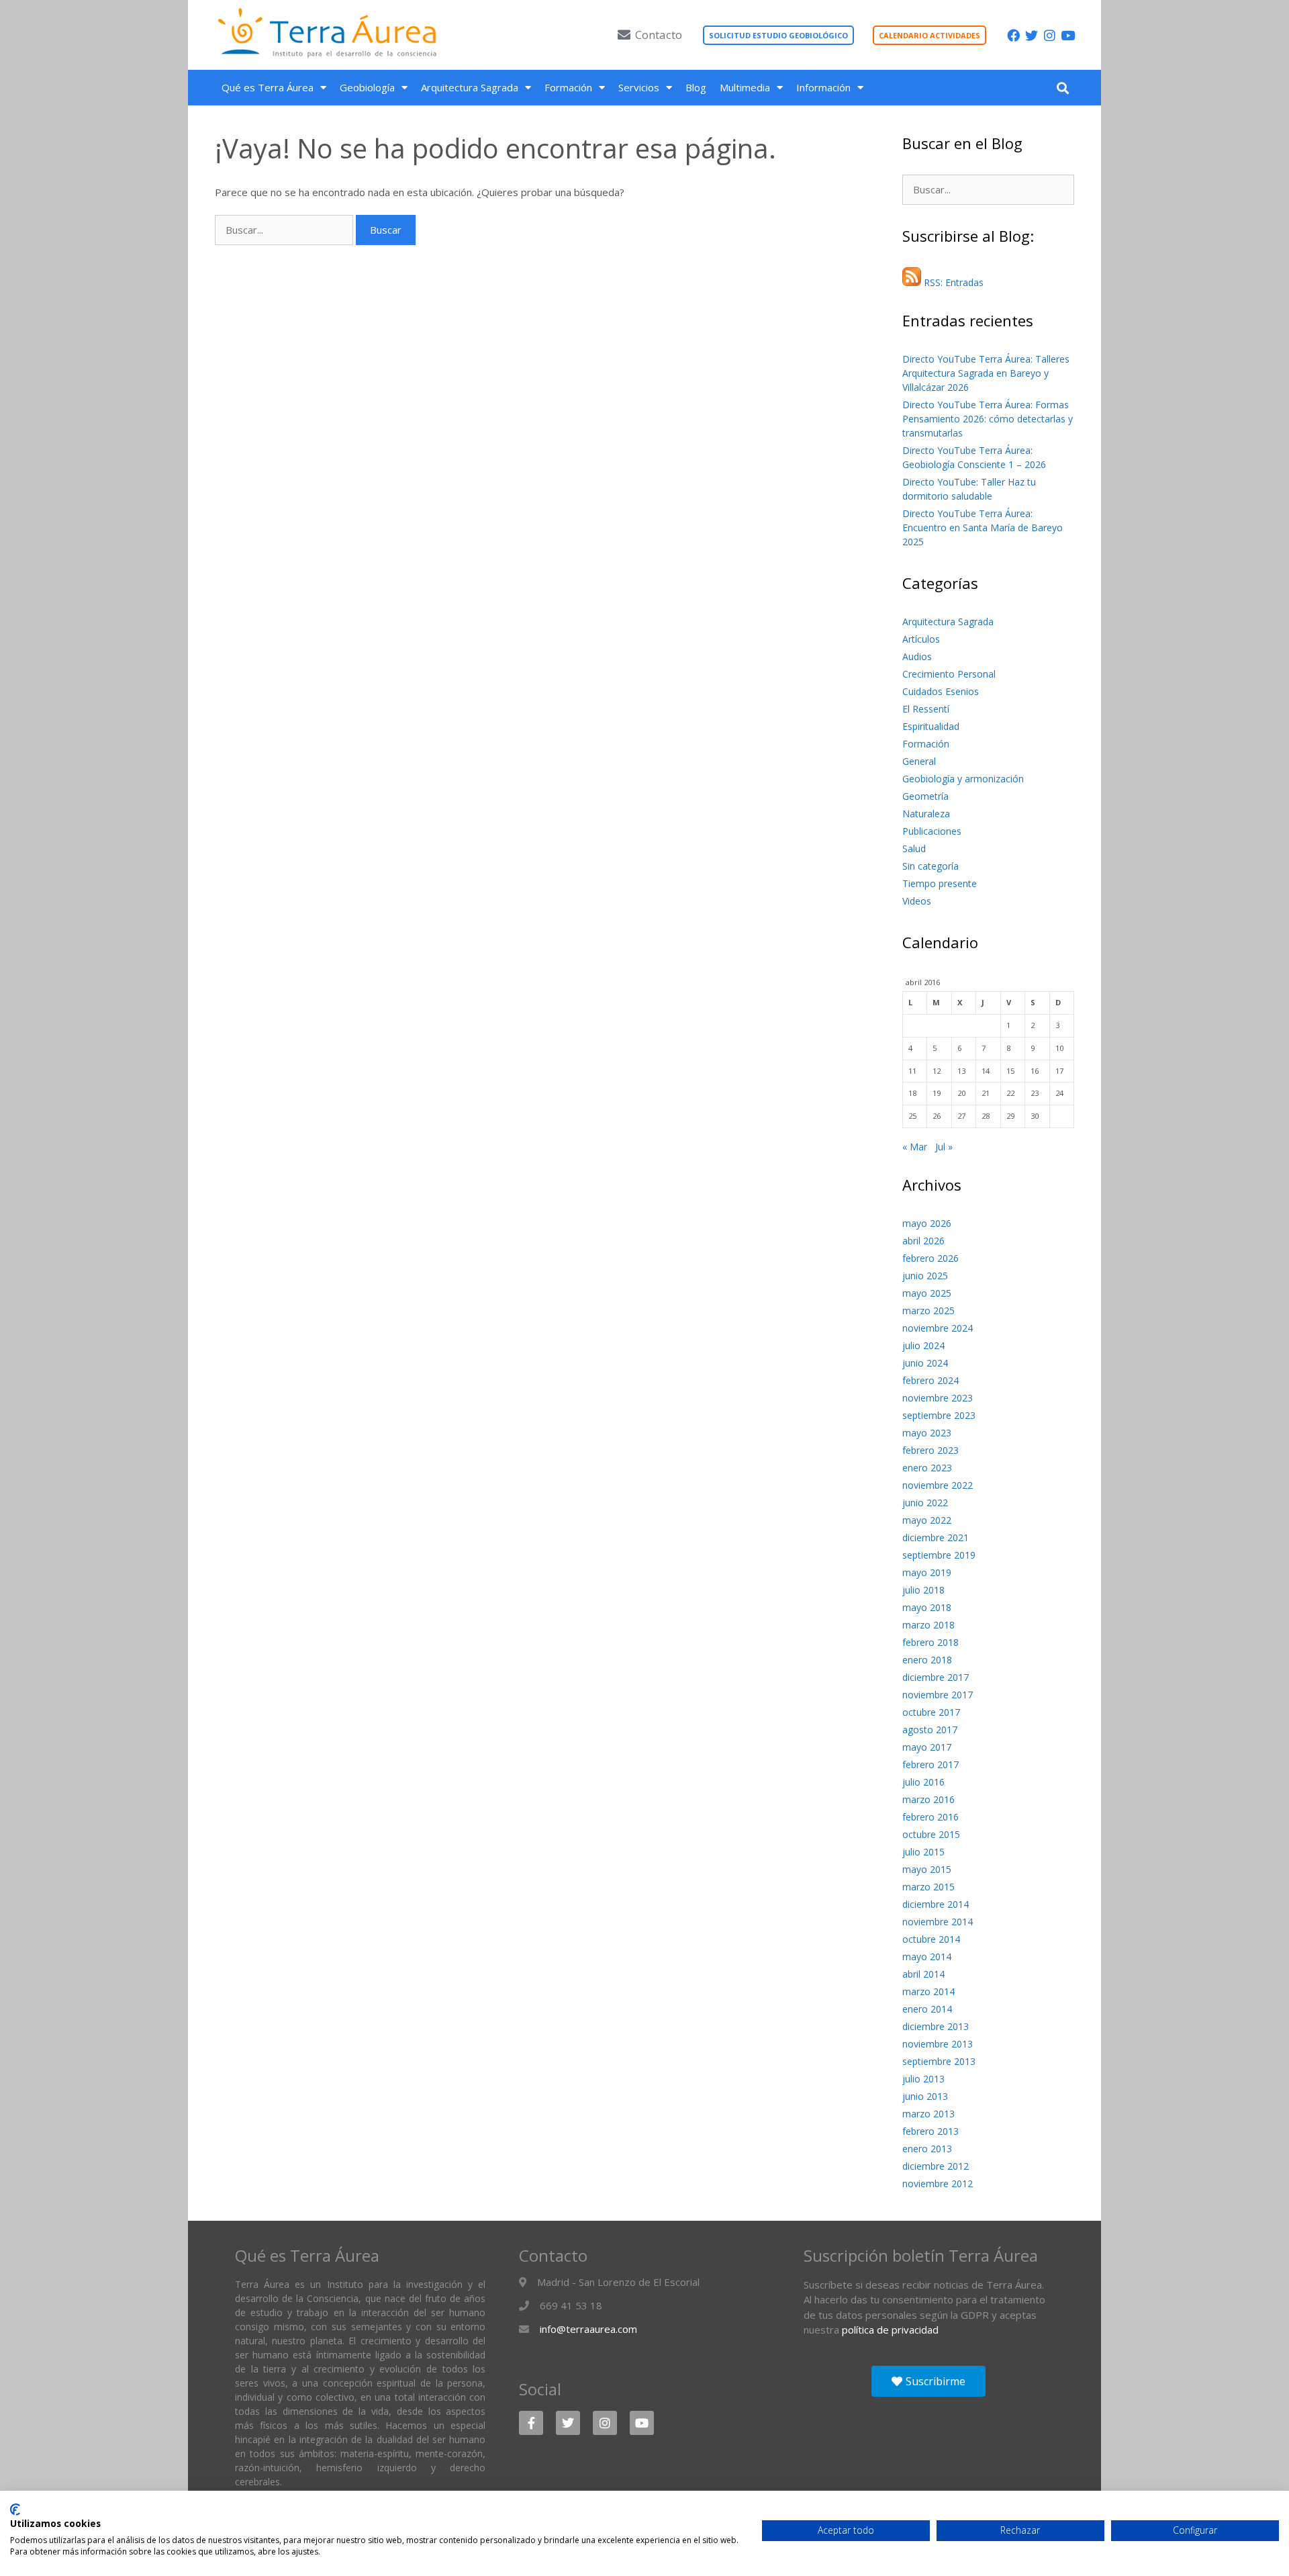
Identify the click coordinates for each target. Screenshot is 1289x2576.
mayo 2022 (927, 1520)
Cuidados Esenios (941, 691)
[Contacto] (624, 35)
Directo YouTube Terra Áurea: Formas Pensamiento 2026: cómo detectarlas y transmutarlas (988, 419)
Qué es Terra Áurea (268, 87)
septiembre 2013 (939, 2061)
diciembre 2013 (936, 2026)
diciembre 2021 (936, 1537)
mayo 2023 (927, 1433)
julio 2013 (923, 2079)
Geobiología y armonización (963, 779)
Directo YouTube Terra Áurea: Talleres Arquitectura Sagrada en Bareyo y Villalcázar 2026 (986, 373)
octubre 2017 (931, 1712)
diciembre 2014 (936, 1904)
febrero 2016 (930, 1817)
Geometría (925, 796)
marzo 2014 (928, 1991)
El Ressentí (926, 709)
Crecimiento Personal (949, 674)
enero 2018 (927, 1660)
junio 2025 (925, 1276)
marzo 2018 (928, 1625)
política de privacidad (890, 2330)
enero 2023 (927, 1468)
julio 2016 (923, 1782)
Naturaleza (926, 814)
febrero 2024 (930, 1380)
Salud (914, 848)
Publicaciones (932, 831)
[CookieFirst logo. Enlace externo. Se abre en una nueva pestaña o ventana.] (15, 2510)
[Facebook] (1013, 35)
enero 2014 (927, 2009)
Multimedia (745, 87)
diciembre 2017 (936, 1677)
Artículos (921, 639)
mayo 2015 (927, 1869)
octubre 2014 (931, 1939)
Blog (696, 87)
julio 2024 (923, 1345)
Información (823, 87)
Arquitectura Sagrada (470, 87)
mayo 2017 (927, 1747)
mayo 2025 (927, 1293)
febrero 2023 (930, 1450)
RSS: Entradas (952, 282)
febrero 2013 (930, 2131)
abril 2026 (923, 1241)
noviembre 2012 (938, 2183)
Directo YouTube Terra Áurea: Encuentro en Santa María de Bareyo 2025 (983, 527)
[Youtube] (1068, 35)
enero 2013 (927, 2149)
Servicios (639, 87)
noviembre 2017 (938, 1695)
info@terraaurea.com (588, 2329)
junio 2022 (925, 1503)
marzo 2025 (928, 1310)
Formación (568, 87)
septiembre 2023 (939, 1415)
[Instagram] (1050, 35)
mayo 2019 (927, 1572)
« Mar (915, 1147)
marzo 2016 (928, 1799)
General (919, 761)
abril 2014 (923, 1974)
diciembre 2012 (936, 2166)
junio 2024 (925, 1363)
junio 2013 (925, 2096)
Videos (917, 901)
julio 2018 (923, 1590)
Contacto (659, 35)
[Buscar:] (285, 230)
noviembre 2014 (938, 1922)
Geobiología (367, 87)
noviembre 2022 (938, 1485)
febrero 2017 (930, 1764)
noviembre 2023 (938, 1398)
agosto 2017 (930, 1730)
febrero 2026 (930, 1258)
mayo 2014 (927, 1957)
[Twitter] (1032, 35)
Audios (917, 656)
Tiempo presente (940, 883)
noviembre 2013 (938, 2044)
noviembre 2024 (938, 1328)
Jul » (944, 1147)
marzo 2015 (928, 1887)
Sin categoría (930, 866)
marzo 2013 (928, 2114)
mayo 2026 (927, 1223)
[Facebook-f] (531, 2423)
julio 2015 (923, 1852)
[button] (1062, 88)
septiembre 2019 (939, 1555)
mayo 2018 (927, 1607)
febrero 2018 (930, 1642)
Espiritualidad (931, 726)
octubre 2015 (931, 1834)
